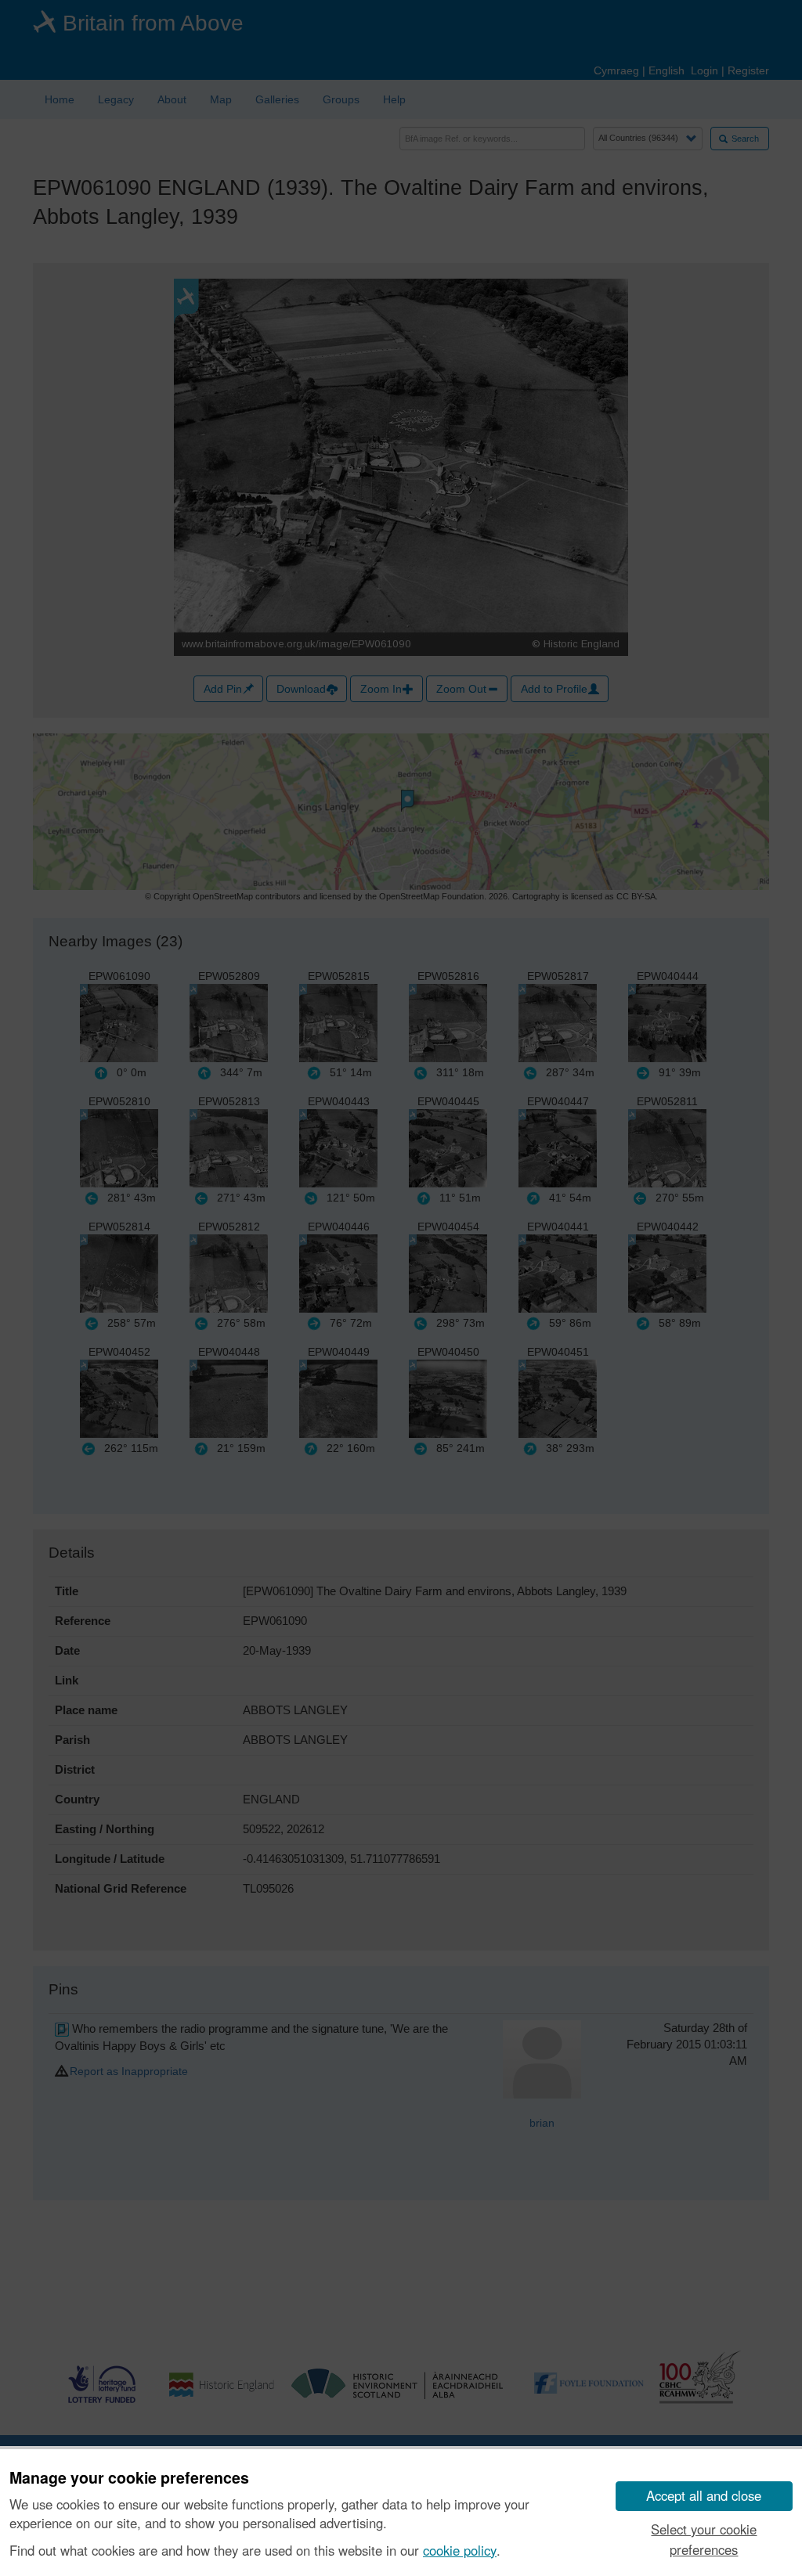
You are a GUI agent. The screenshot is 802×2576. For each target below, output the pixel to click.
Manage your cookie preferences (129, 2478)
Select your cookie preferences (704, 2539)
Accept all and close (704, 2495)
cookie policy (460, 2550)
